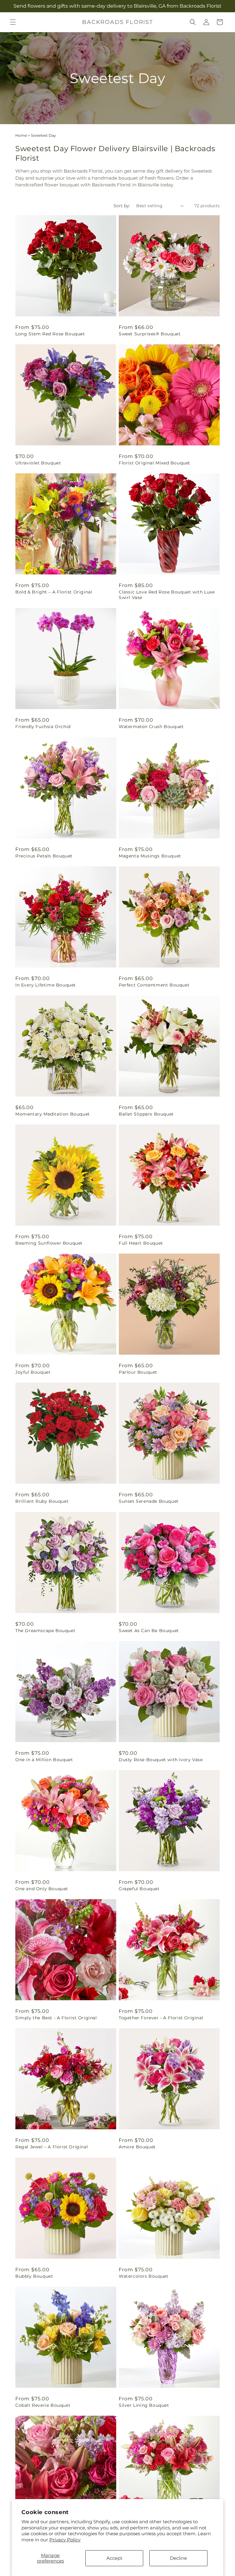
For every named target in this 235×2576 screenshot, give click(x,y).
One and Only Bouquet (42, 1889)
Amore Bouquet (137, 2147)
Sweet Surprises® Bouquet (150, 334)
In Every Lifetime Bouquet (46, 985)
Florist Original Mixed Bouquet (155, 463)
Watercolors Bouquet (144, 2276)
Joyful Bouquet (33, 1372)
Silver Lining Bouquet (144, 2405)
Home (21, 135)
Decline (178, 2558)
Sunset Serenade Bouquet (149, 1501)
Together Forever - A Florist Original (161, 2018)
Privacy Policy (65, 2540)
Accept (114, 2558)
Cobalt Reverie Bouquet (43, 2405)
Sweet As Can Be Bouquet (149, 1631)
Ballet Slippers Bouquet (146, 1114)
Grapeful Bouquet (139, 1889)
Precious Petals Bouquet (44, 856)
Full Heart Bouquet (141, 1243)
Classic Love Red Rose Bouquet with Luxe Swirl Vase (167, 595)
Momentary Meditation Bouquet (53, 1114)
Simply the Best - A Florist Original (56, 2018)
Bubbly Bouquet (34, 2276)
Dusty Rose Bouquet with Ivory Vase (161, 1760)
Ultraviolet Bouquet (38, 463)
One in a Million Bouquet (44, 1760)
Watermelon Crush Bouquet (151, 727)
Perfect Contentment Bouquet (154, 985)
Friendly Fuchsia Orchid (43, 727)
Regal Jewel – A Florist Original (52, 2147)
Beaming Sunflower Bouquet (49, 1243)
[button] (13, 22)
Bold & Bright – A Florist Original (54, 592)
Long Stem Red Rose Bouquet (50, 334)
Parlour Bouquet (138, 1372)
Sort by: (122, 206)
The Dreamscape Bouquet (45, 1631)
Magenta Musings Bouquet (150, 856)
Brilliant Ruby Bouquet (42, 1501)
